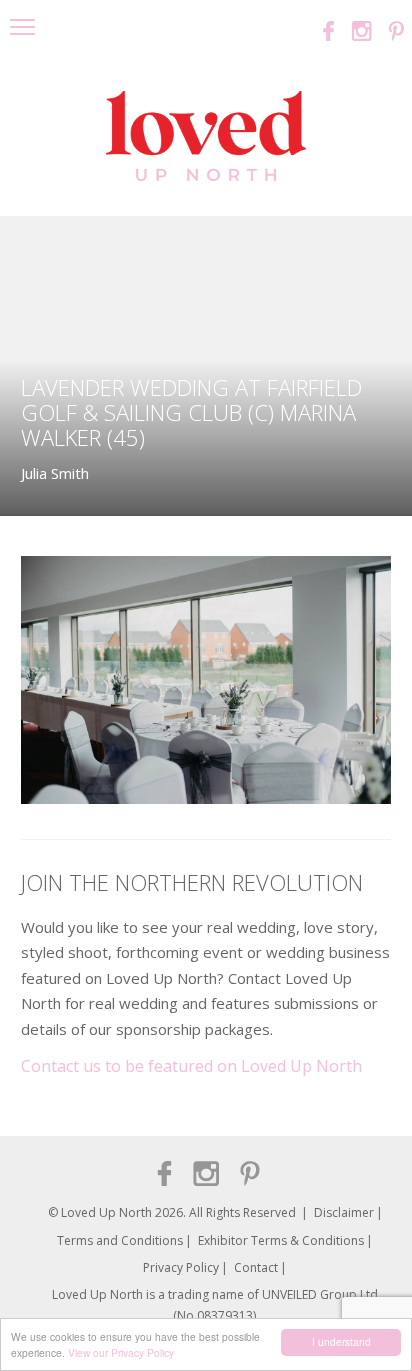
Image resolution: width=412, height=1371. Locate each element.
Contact (256, 1267)
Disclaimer (344, 1212)
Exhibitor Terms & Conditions (281, 1240)
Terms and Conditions (120, 1240)
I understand (341, 1341)
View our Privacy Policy (121, 1352)
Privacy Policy (181, 1267)
